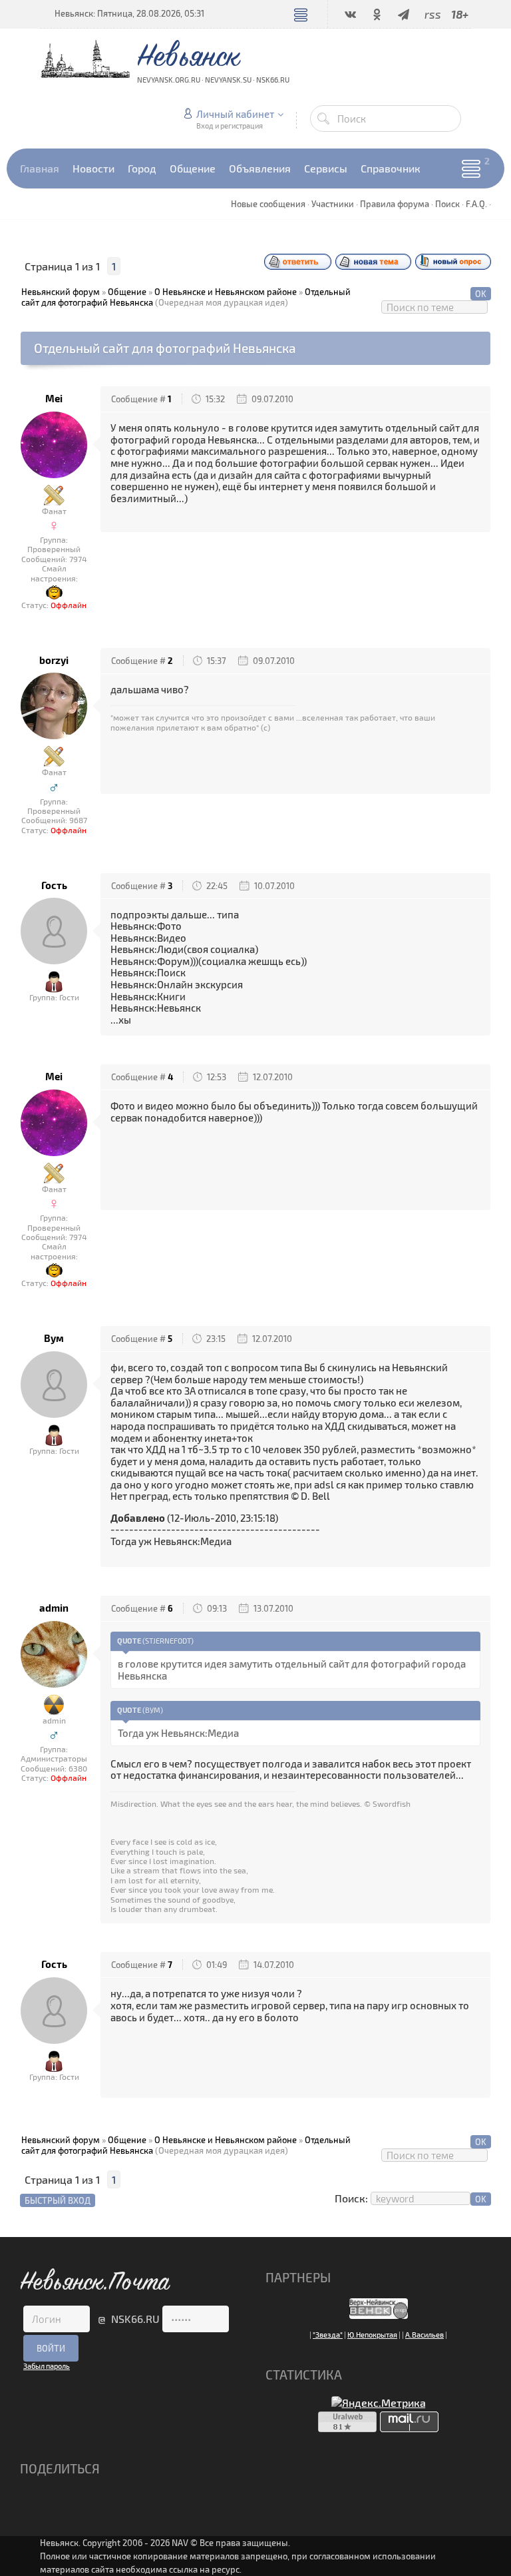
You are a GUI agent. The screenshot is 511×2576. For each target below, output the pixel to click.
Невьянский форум (61, 292)
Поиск (447, 204)
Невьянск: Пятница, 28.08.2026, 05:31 (129, 13)
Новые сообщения (268, 204)
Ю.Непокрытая (372, 2335)
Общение (127, 292)
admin (54, 1608)
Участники (333, 204)
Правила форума (395, 204)
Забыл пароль (47, 2366)
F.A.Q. (476, 204)
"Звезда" (328, 2335)
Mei (54, 399)
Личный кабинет (235, 114)
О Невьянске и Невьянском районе (226, 292)
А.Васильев (425, 2335)
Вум (54, 1338)
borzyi (54, 660)
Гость (54, 885)
